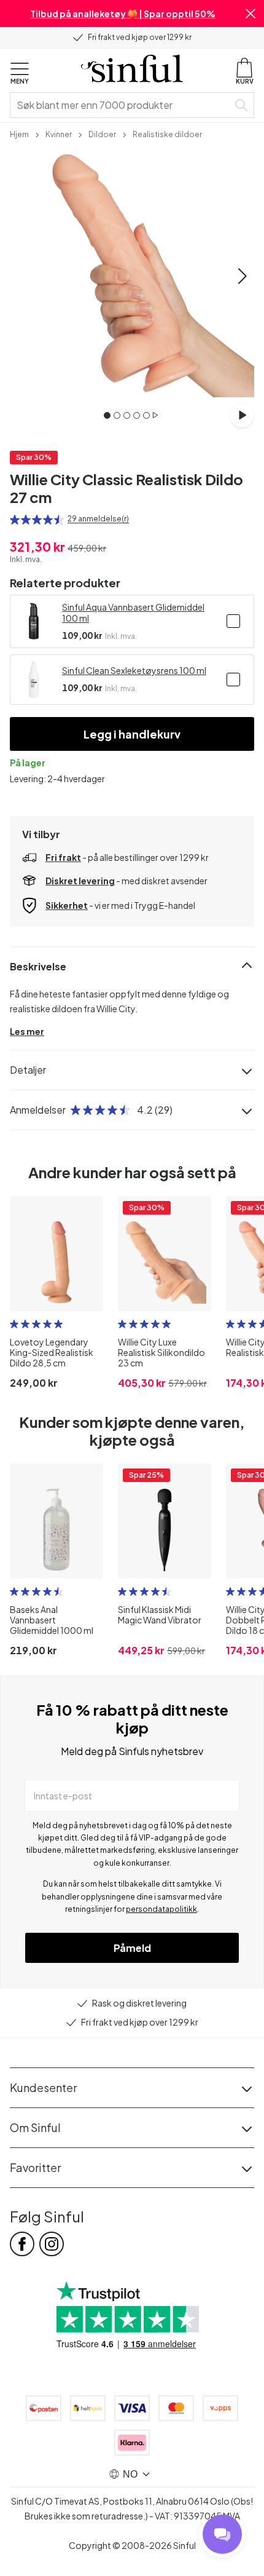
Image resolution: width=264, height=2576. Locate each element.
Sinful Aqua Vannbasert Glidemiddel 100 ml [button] (133, 612)
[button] (250, 14)
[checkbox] (233, 621)
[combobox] (122, 105)
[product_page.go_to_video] (242, 415)
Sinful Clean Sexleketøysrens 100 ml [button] (134, 670)
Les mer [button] (27, 1031)
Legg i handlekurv (132, 734)
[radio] (15, 520)
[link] (19, 133)
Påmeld (132, 1948)
